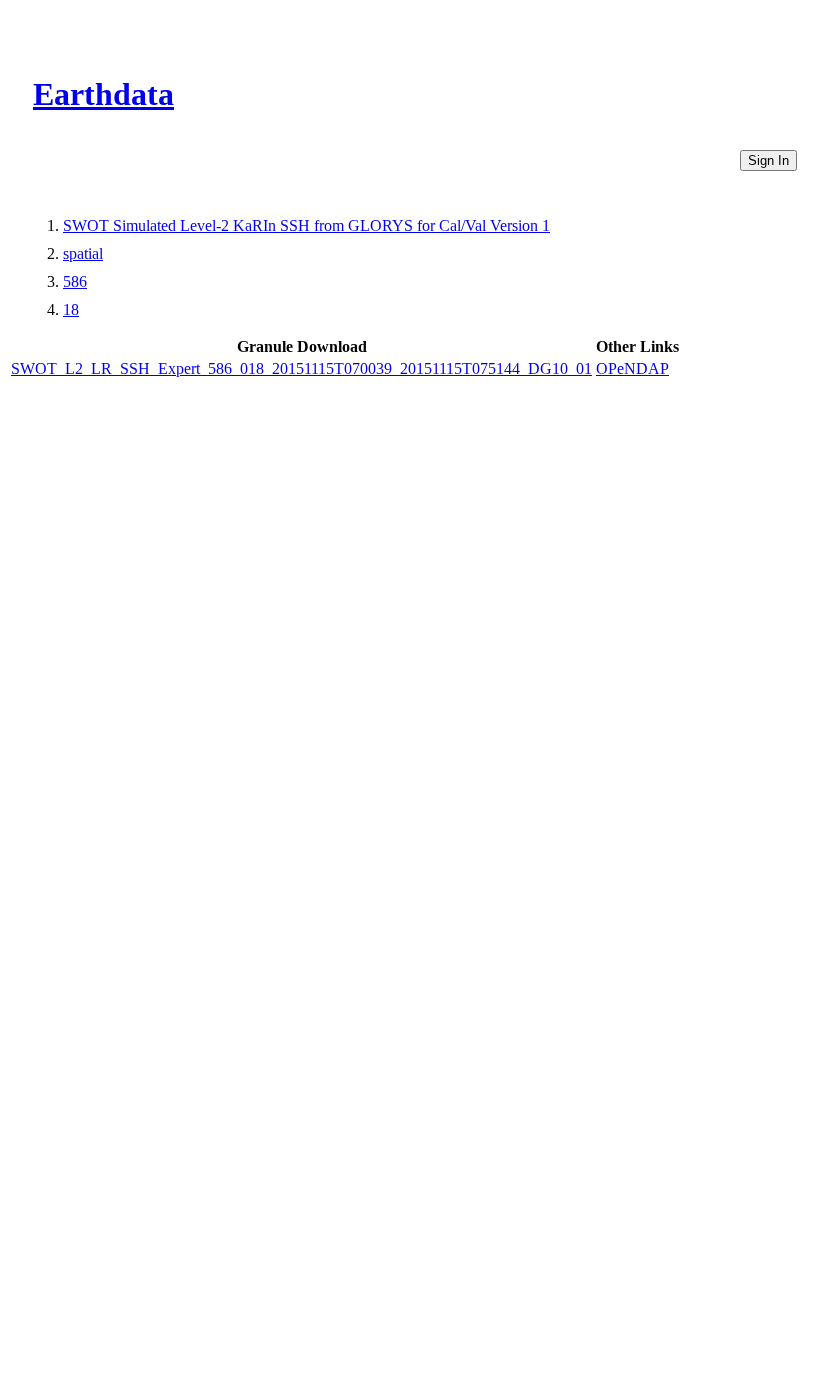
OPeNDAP (632, 368)
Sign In (768, 160)
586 (75, 281)
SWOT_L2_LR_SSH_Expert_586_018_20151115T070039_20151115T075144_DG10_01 (301, 368)
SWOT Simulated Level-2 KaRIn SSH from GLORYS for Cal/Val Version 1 (306, 225)
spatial (83, 253)
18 (71, 309)
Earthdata (103, 94)
